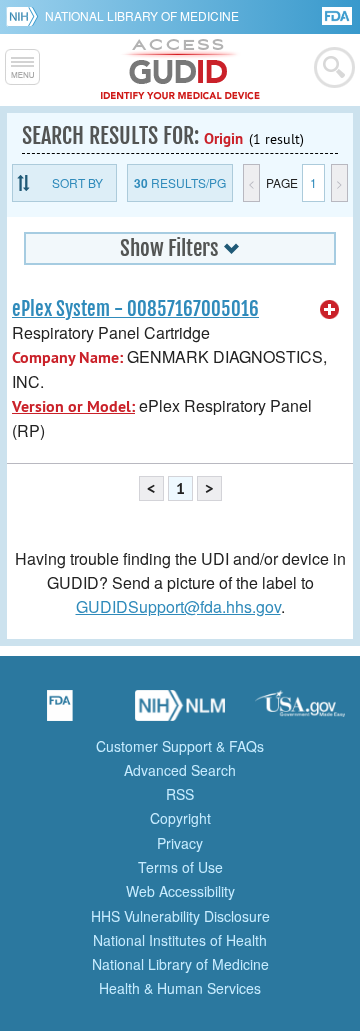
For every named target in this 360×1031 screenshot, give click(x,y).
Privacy (180, 843)
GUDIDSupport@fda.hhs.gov (178, 606)
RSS (180, 794)
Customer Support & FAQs (180, 746)
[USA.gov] (300, 712)
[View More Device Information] (330, 310)
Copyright (180, 818)
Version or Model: (73, 406)
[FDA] (338, 14)
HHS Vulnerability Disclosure (180, 916)
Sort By (77, 182)
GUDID (180, 70)
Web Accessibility (180, 891)
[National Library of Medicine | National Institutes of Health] (180, 712)
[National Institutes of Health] (25, 16)
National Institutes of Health (180, 940)
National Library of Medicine (142, 15)
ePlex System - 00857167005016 (135, 309)
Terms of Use (180, 867)
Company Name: (67, 357)
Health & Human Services (180, 988)
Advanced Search (180, 770)
